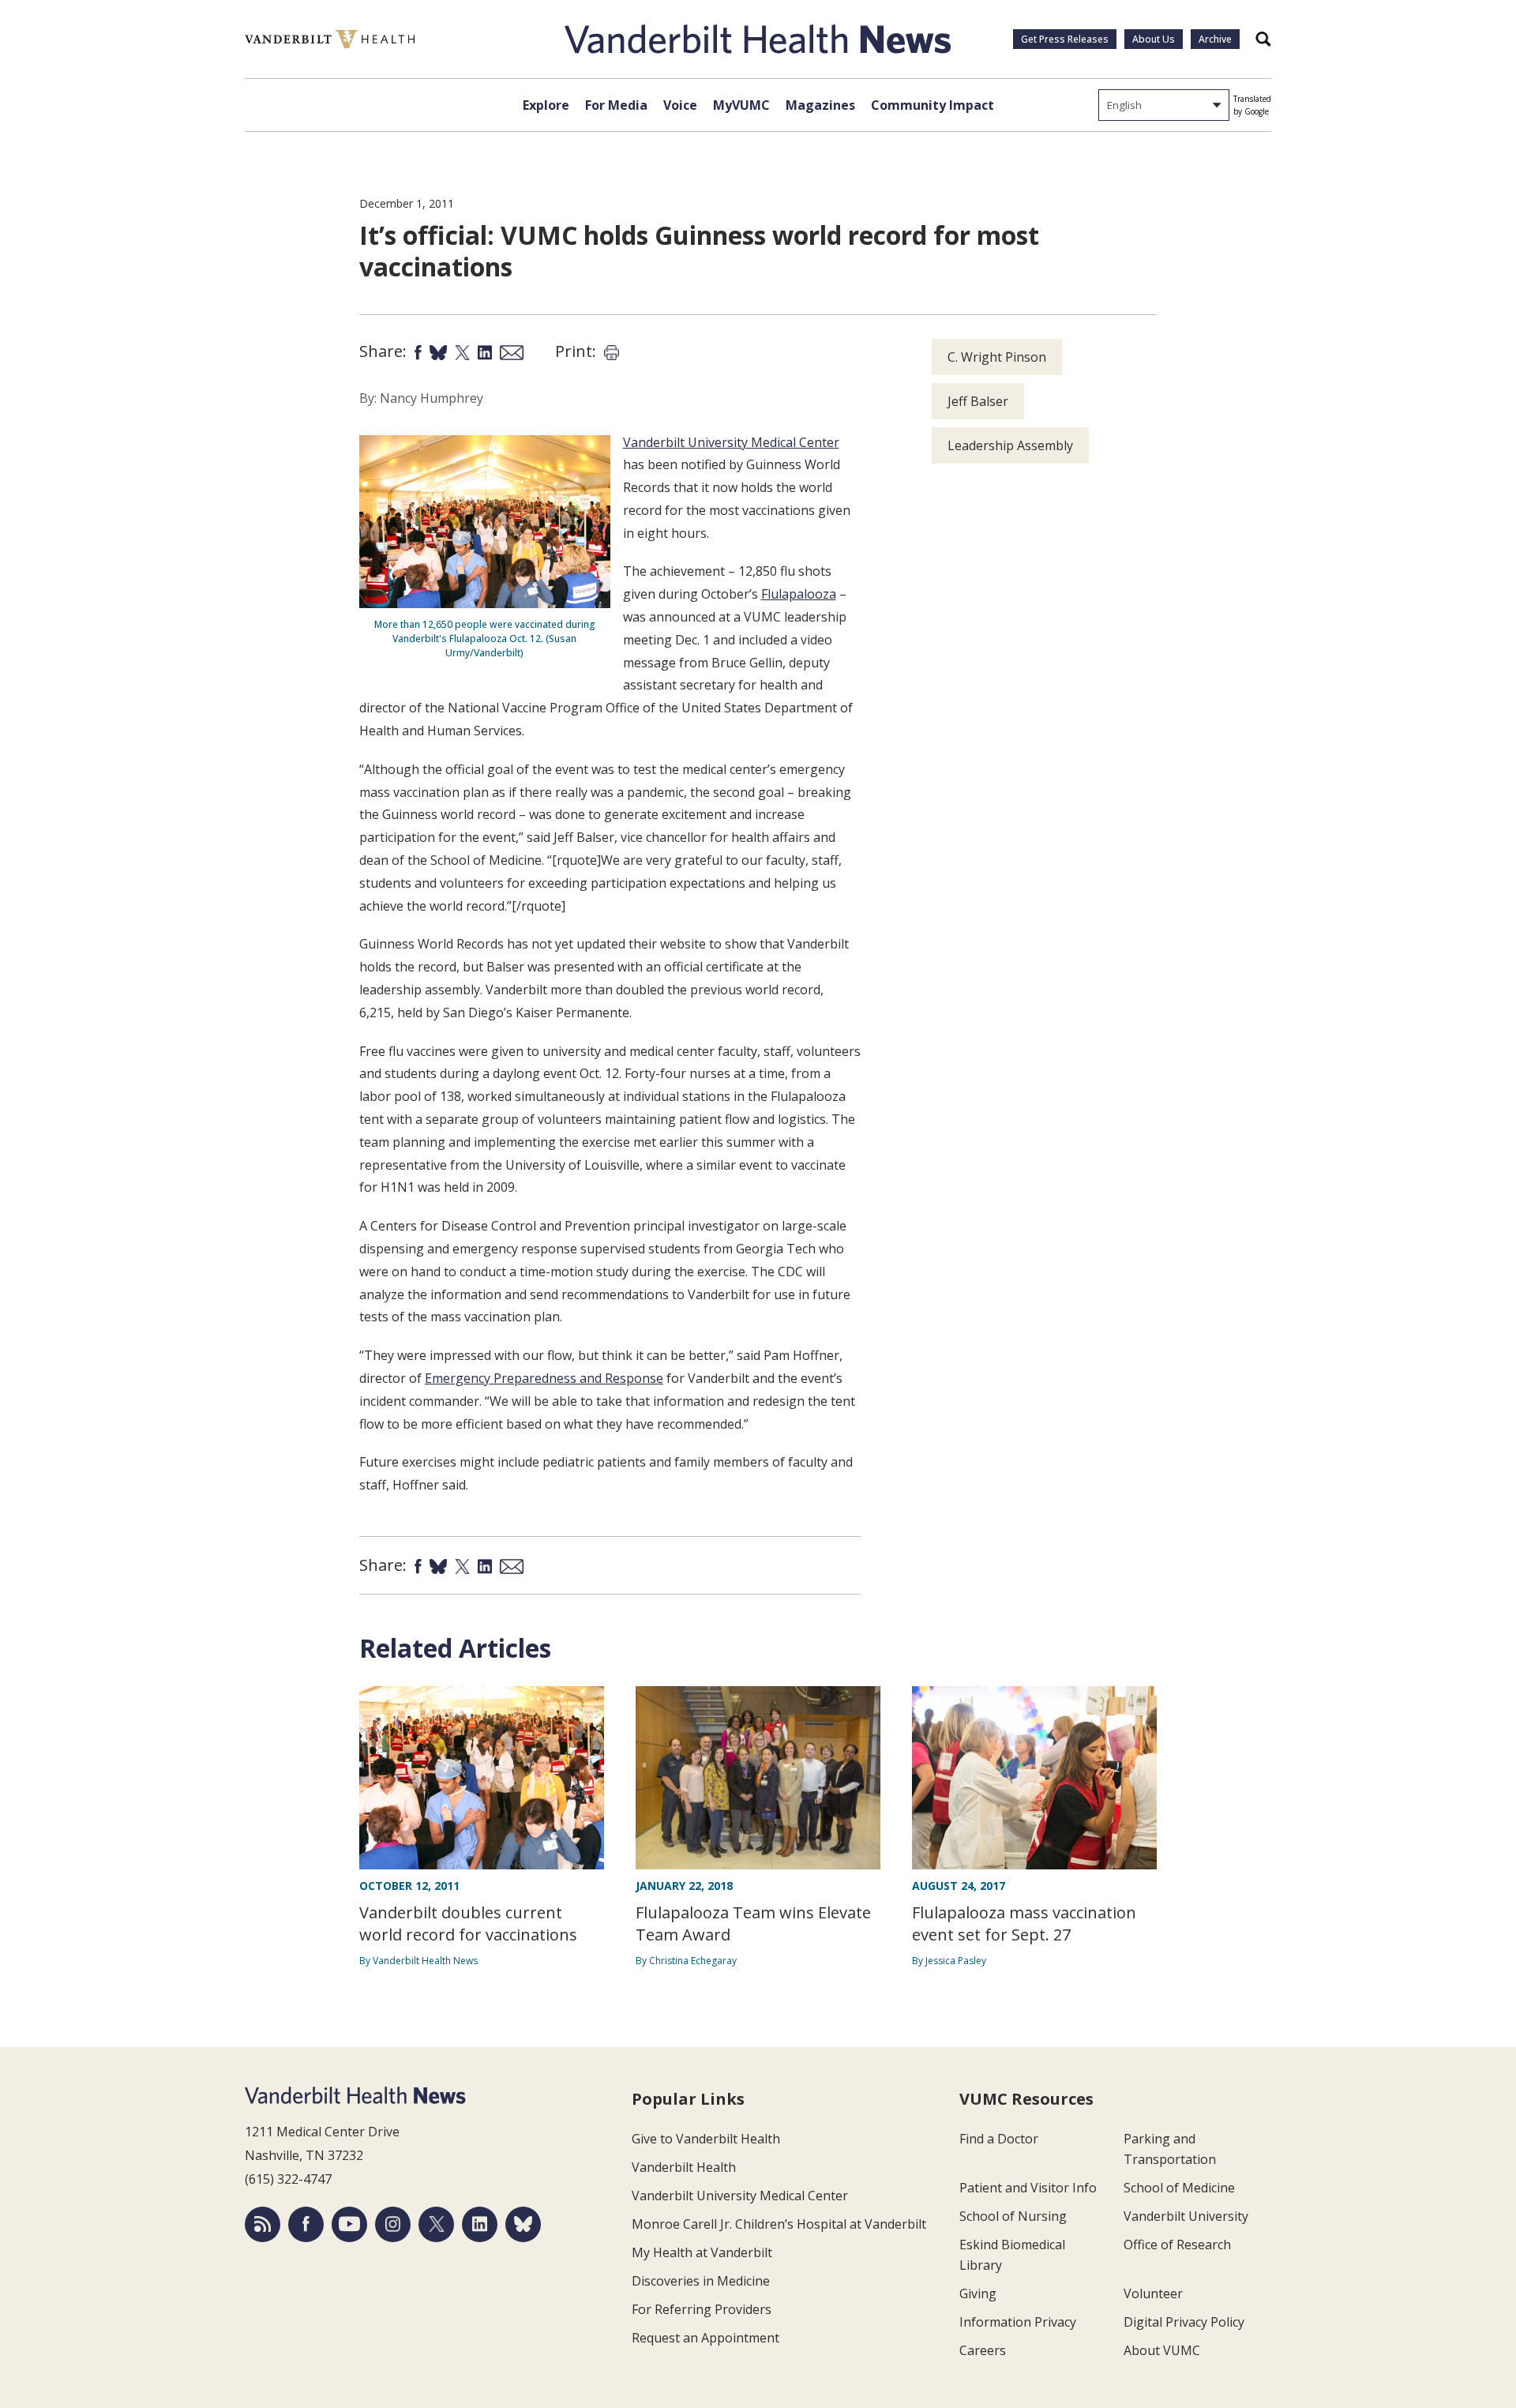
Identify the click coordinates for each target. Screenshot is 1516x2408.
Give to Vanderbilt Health (706, 2139)
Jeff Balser (978, 401)
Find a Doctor (999, 2139)
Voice (680, 105)
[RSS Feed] (263, 2224)
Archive (1215, 39)
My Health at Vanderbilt (702, 2252)
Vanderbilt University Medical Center (731, 442)
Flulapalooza (799, 594)
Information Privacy (1018, 2322)
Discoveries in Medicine (701, 2281)
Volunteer (1153, 2293)
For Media (616, 105)
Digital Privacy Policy (1184, 2322)
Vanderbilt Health (684, 2167)
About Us (1154, 39)
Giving (978, 2293)
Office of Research (1177, 2245)
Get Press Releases (1065, 39)
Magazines (820, 105)
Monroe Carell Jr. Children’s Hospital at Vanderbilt (779, 2224)
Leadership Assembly (1010, 445)
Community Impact (932, 105)
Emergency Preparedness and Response (544, 1378)
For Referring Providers (702, 2309)
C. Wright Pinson (997, 357)
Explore (546, 105)
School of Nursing (1013, 2216)
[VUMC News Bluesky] (523, 2224)
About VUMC (1162, 2350)
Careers (983, 2350)
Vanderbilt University (1186, 2216)
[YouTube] (349, 2224)
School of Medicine (1179, 2188)
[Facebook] (306, 2224)
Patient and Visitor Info (1028, 2188)
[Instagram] (393, 2224)
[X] (436, 2224)
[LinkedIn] (480, 2224)
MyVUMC (741, 105)
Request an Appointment (705, 2338)
